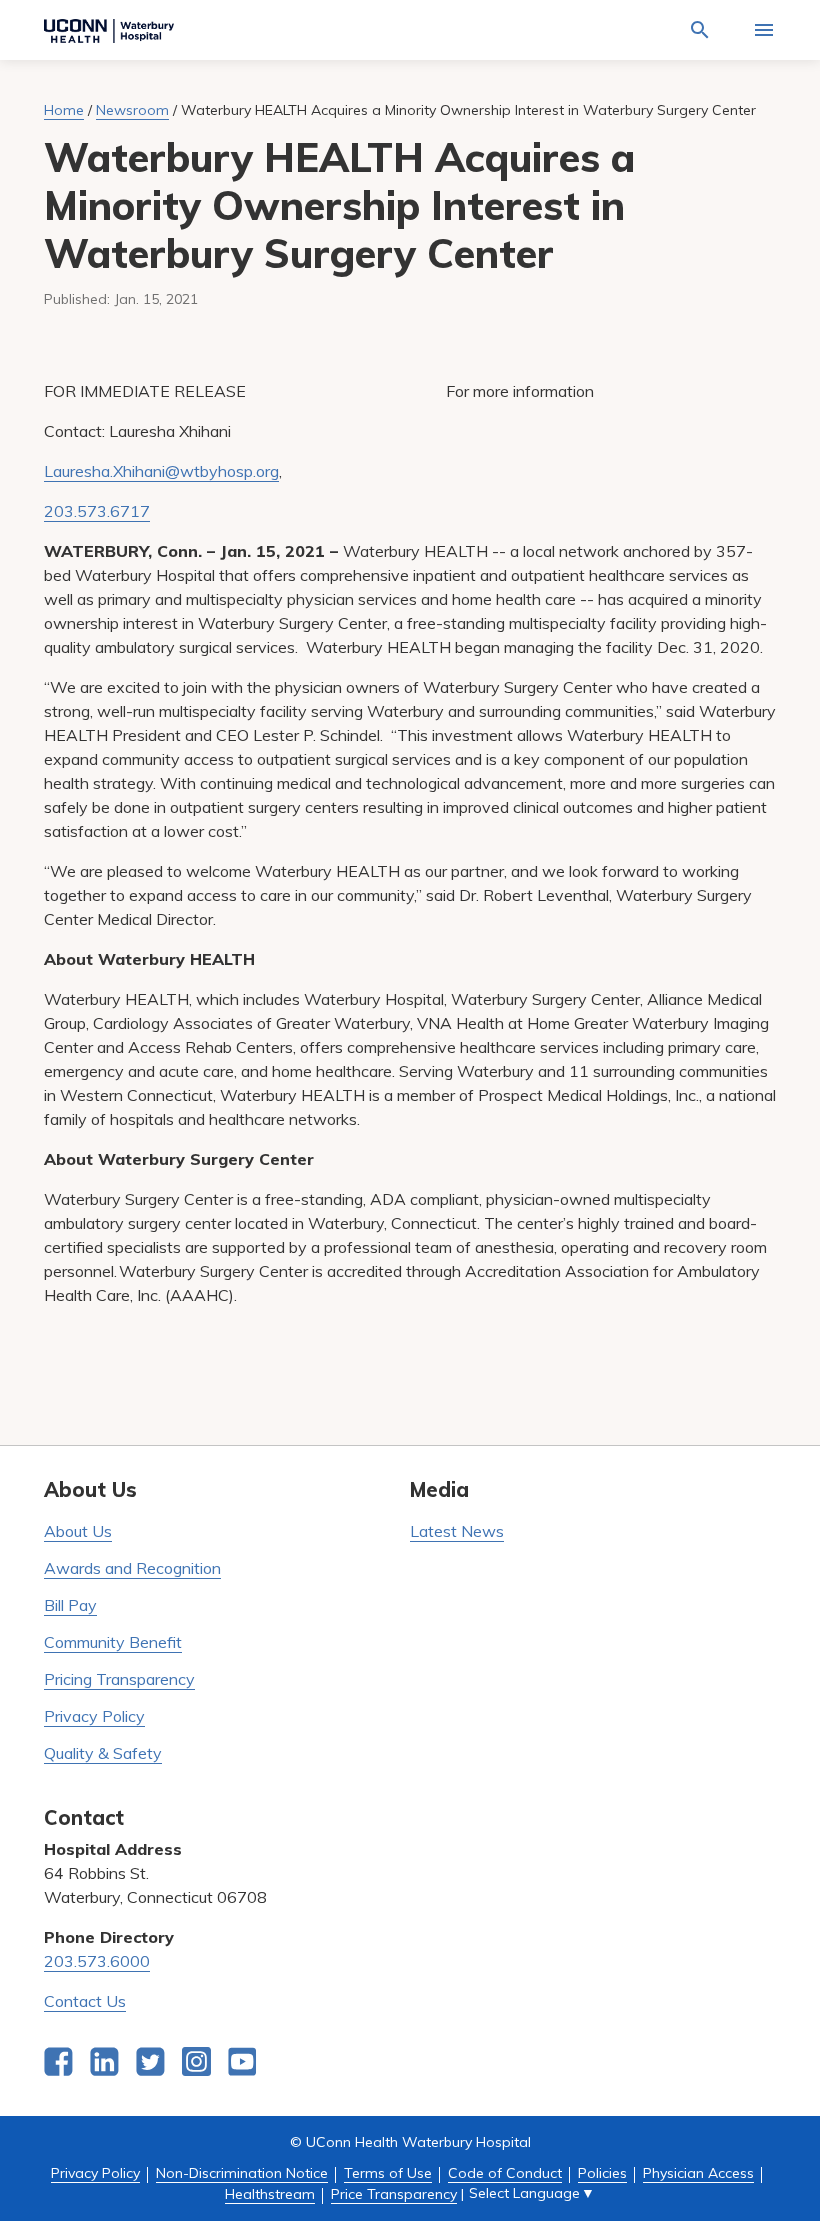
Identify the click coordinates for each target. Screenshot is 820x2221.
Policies (602, 2173)
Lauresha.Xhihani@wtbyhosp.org (161, 471)
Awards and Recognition (132, 1568)
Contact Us (85, 2001)
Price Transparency (394, 2194)
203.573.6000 (97, 1961)
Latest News (457, 1531)
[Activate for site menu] (764, 30)
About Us (78, 1531)
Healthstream (270, 2194)
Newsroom (132, 110)
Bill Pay (70, 1605)
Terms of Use (388, 2173)
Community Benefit (113, 1642)
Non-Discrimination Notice (242, 2173)
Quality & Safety (103, 1753)
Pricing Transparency (119, 1679)
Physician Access (698, 2173)
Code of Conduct (505, 2173)
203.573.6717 (97, 511)
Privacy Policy (94, 1716)
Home (64, 110)
